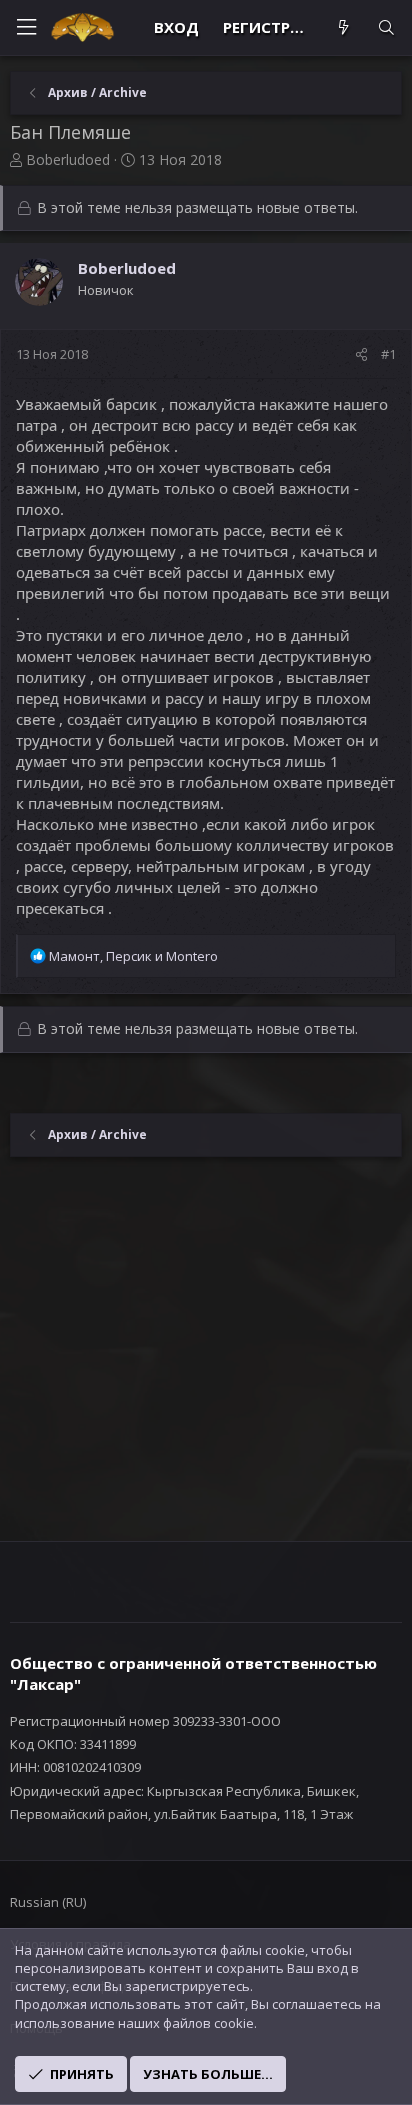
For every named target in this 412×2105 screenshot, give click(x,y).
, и (133, 956)
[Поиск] (386, 27)
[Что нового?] (342, 27)
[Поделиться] (361, 354)
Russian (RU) (48, 1902)
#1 (388, 354)
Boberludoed (68, 159)
